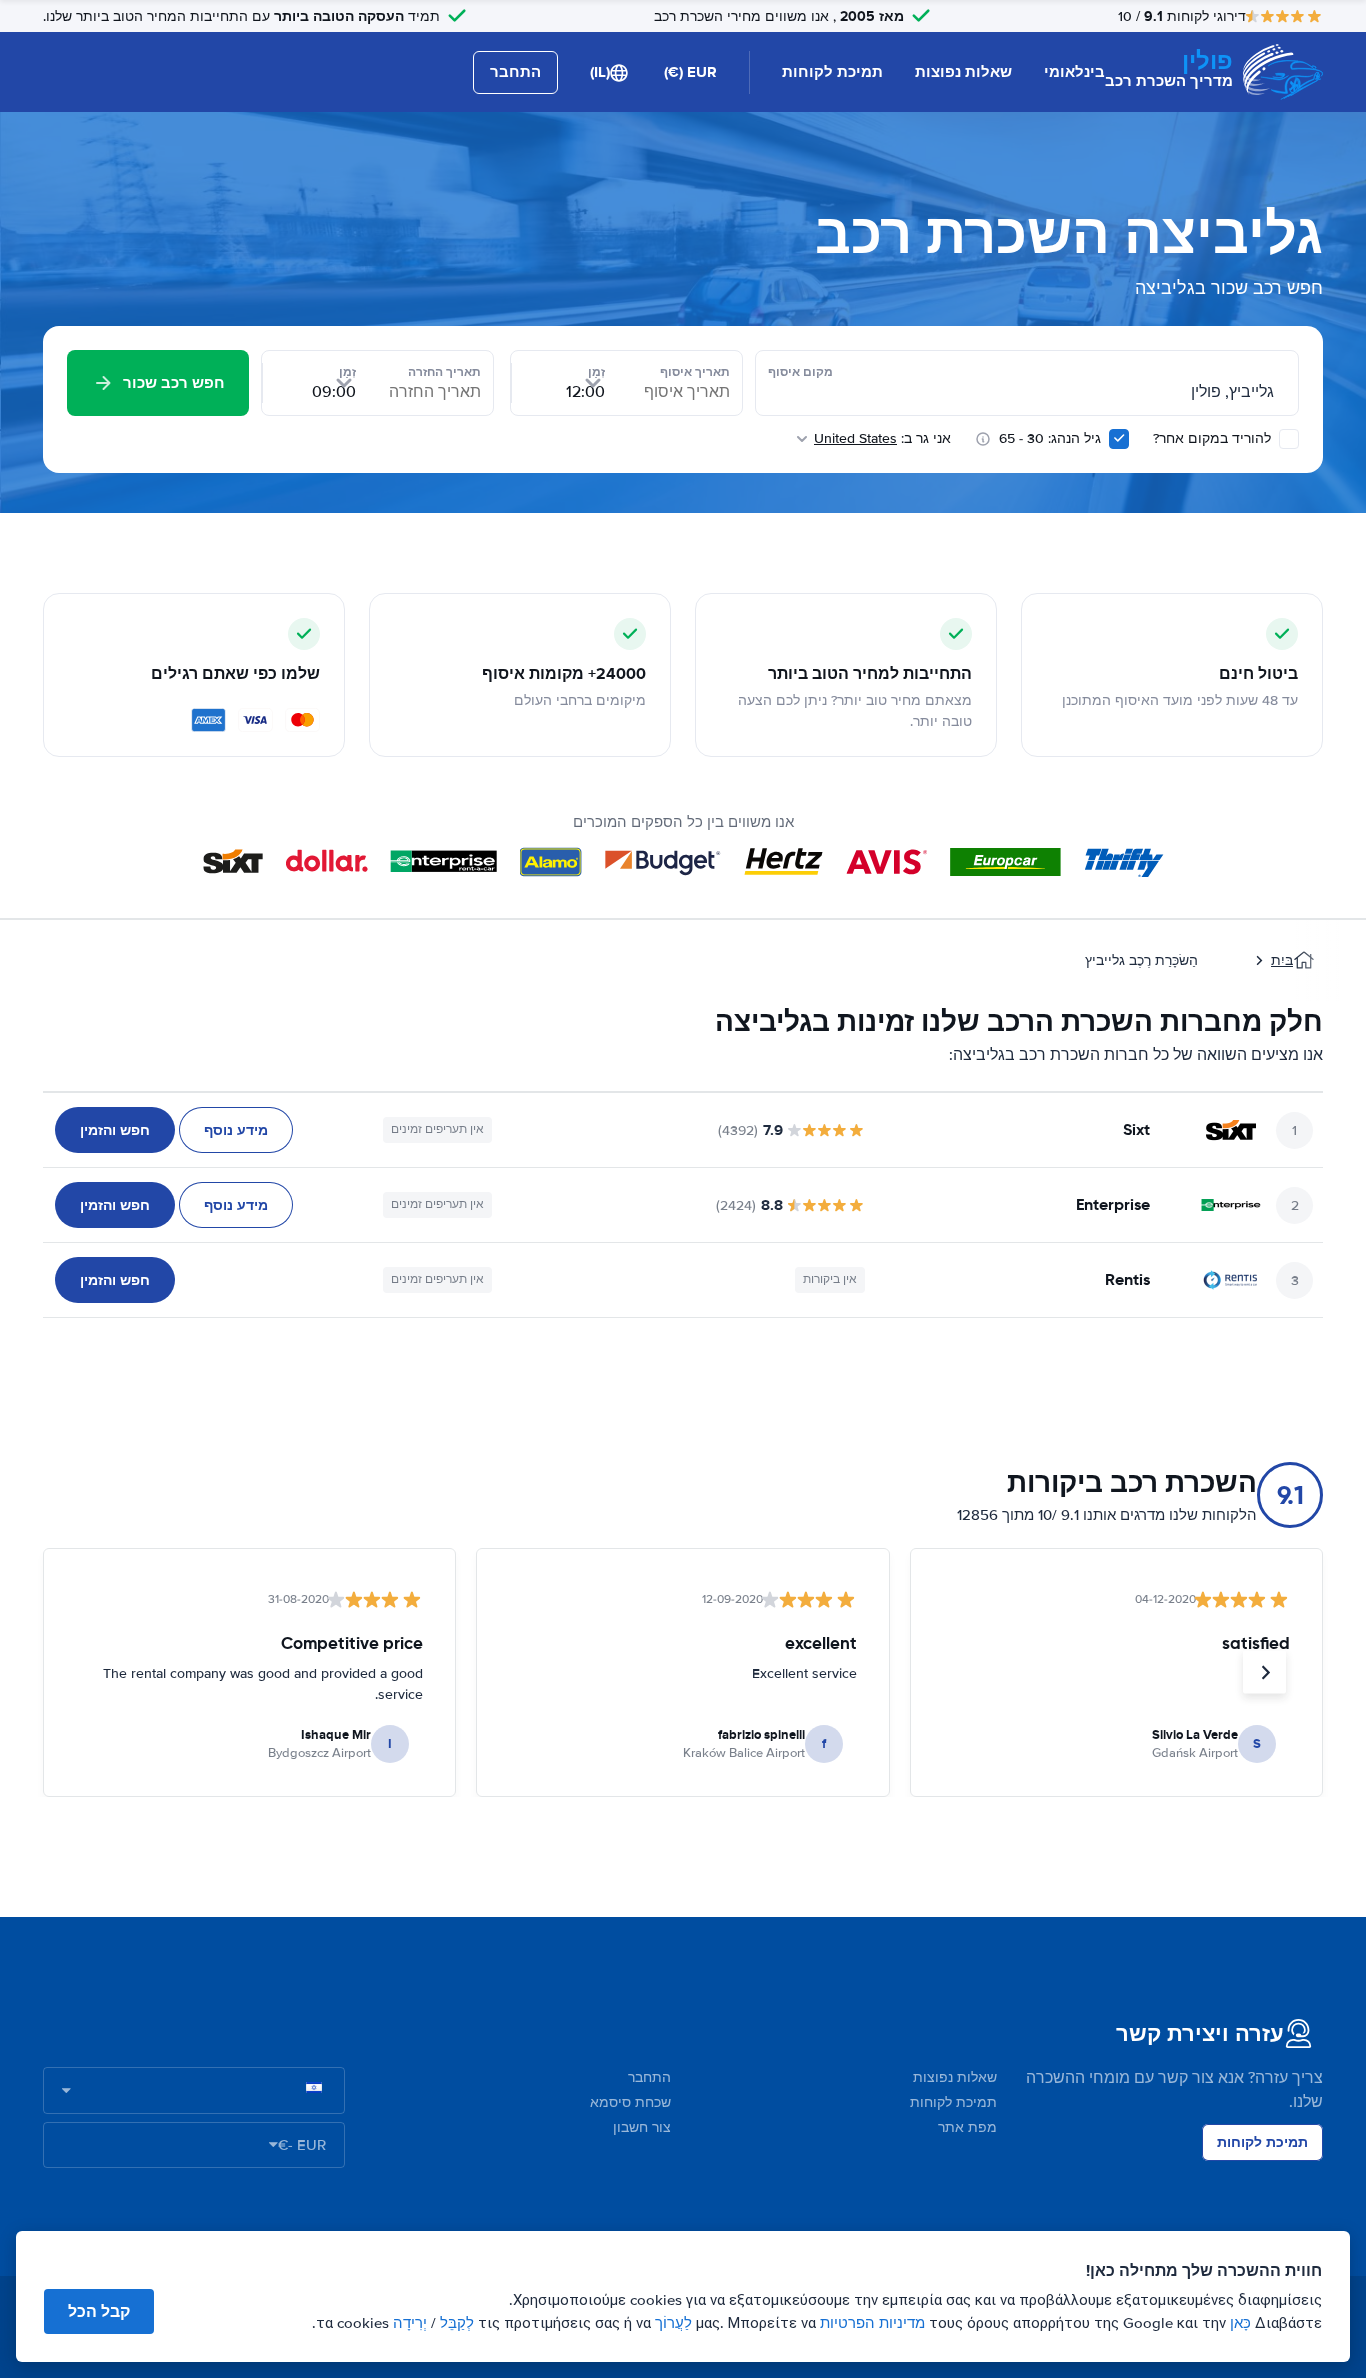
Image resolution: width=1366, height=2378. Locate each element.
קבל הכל (99, 2311)
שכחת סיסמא (630, 2102)
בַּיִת (1282, 960)
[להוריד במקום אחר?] (1289, 439)
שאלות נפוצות (963, 72)
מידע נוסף (236, 1130)
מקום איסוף (800, 372)
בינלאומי (1074, 72)
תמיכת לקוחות (832, 72)
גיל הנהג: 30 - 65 (1050, 438)
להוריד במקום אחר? (1214, 438)
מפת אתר (967, 2127)
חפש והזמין (115, 1130)
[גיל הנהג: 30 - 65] (1119, 439)
